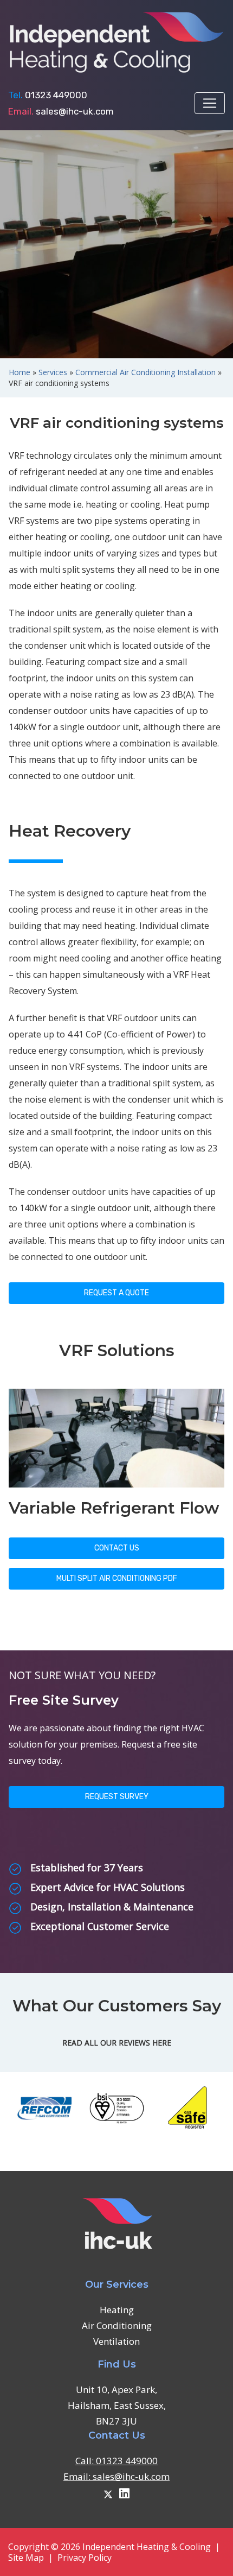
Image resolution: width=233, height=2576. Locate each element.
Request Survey (117, 1797)
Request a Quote (116, 1293)
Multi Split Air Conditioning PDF (117, 1578)
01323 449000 (56, 95)
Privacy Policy (85, 2558)
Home (20, 372)
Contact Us (117, 1548)
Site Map (26, 2558)
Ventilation (116, 2341)
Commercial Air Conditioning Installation (145, 372)
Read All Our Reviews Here (117, 2043)
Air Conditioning (117, 2325)
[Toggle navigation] (210, 103)
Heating (117, 2310)
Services (53, 372)
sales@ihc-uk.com (75, 111)
